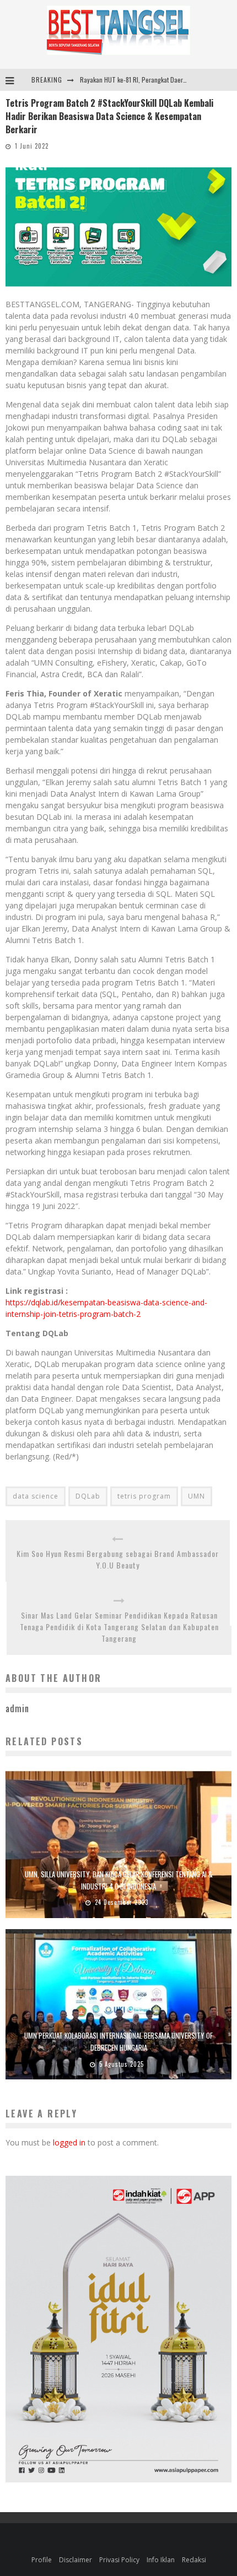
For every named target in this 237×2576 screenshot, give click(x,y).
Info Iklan (161, 2560)
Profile (42, 2560)
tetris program (144, 1496)
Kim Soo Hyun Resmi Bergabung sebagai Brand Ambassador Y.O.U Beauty (118, 1559)
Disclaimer (76, 2560)
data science (36, 1496)
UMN (196, 1496)
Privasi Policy (119, 2560)
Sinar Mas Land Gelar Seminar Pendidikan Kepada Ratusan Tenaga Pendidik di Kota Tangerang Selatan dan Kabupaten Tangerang (119, 1627)
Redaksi (194, 2560)
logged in (69, 2142)
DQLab (88, 1496)
